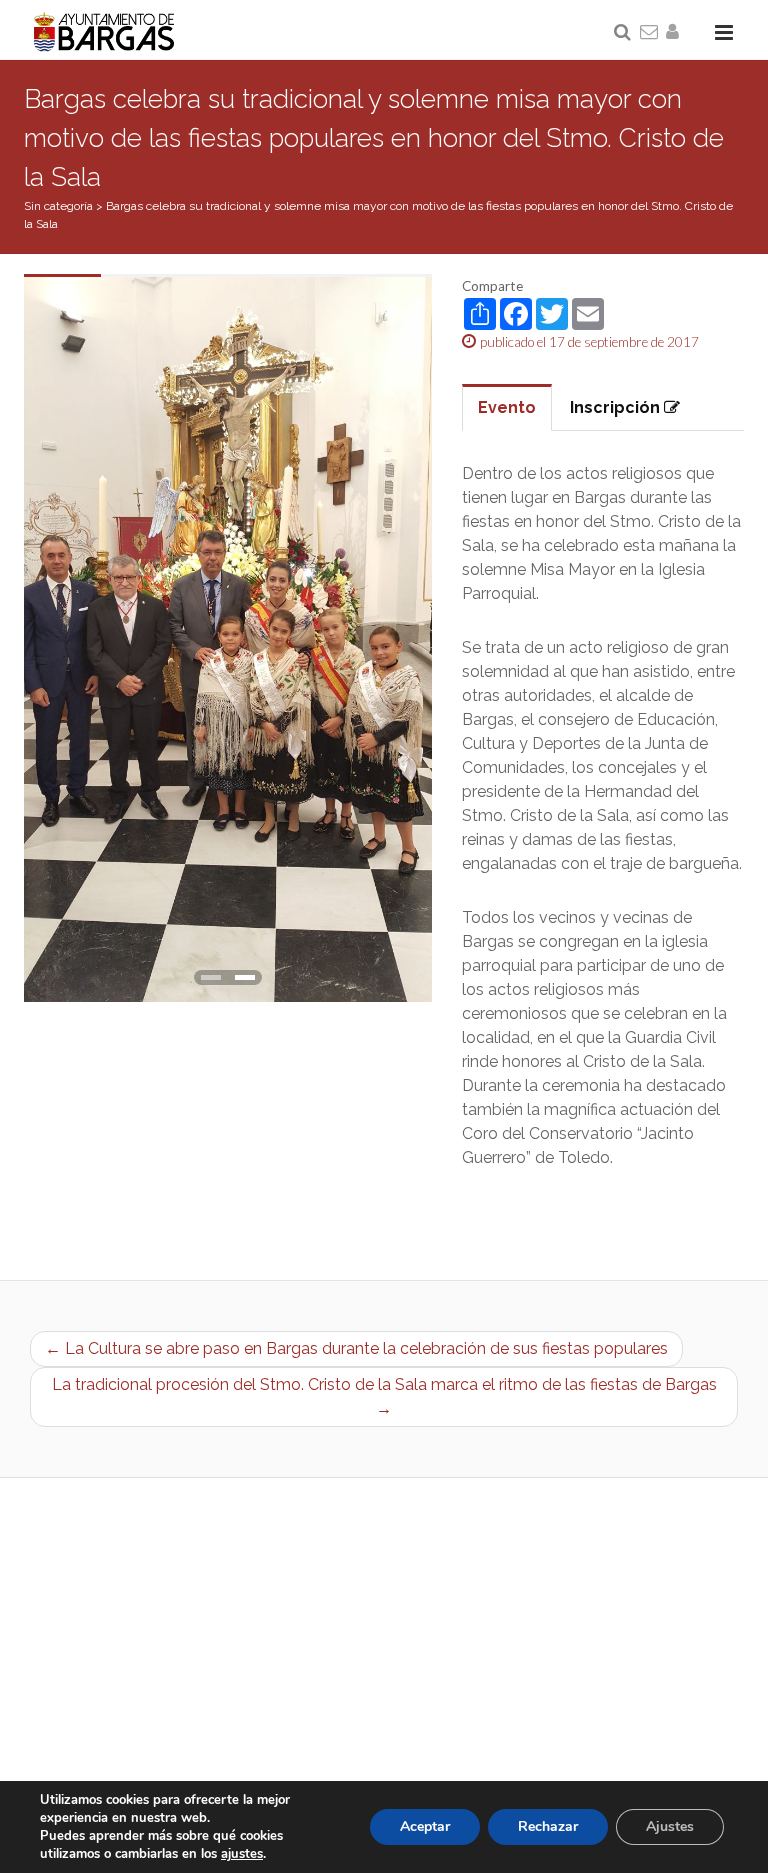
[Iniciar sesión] (676, 33)
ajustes (242, 1854)
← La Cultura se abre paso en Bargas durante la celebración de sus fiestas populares (356, 1348)
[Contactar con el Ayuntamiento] (650, 33)
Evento (507, 407)
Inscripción (617, 407)
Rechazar (548, 1826)
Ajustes (670, 1826)
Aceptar (425, 1826)
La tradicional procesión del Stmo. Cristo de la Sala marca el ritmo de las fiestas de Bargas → (384, 1396)
